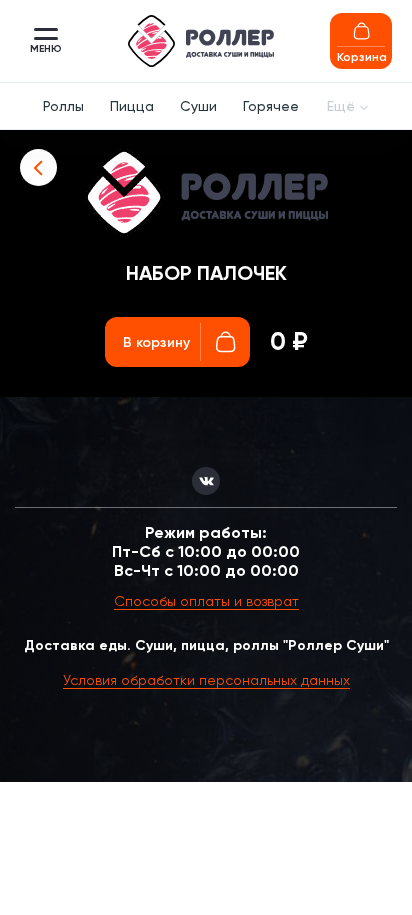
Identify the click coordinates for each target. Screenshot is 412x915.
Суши (198, 106)
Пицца (132, 106)
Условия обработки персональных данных (206, 680)
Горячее (271, 106)
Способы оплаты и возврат (206, 601)
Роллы (63, 106)
